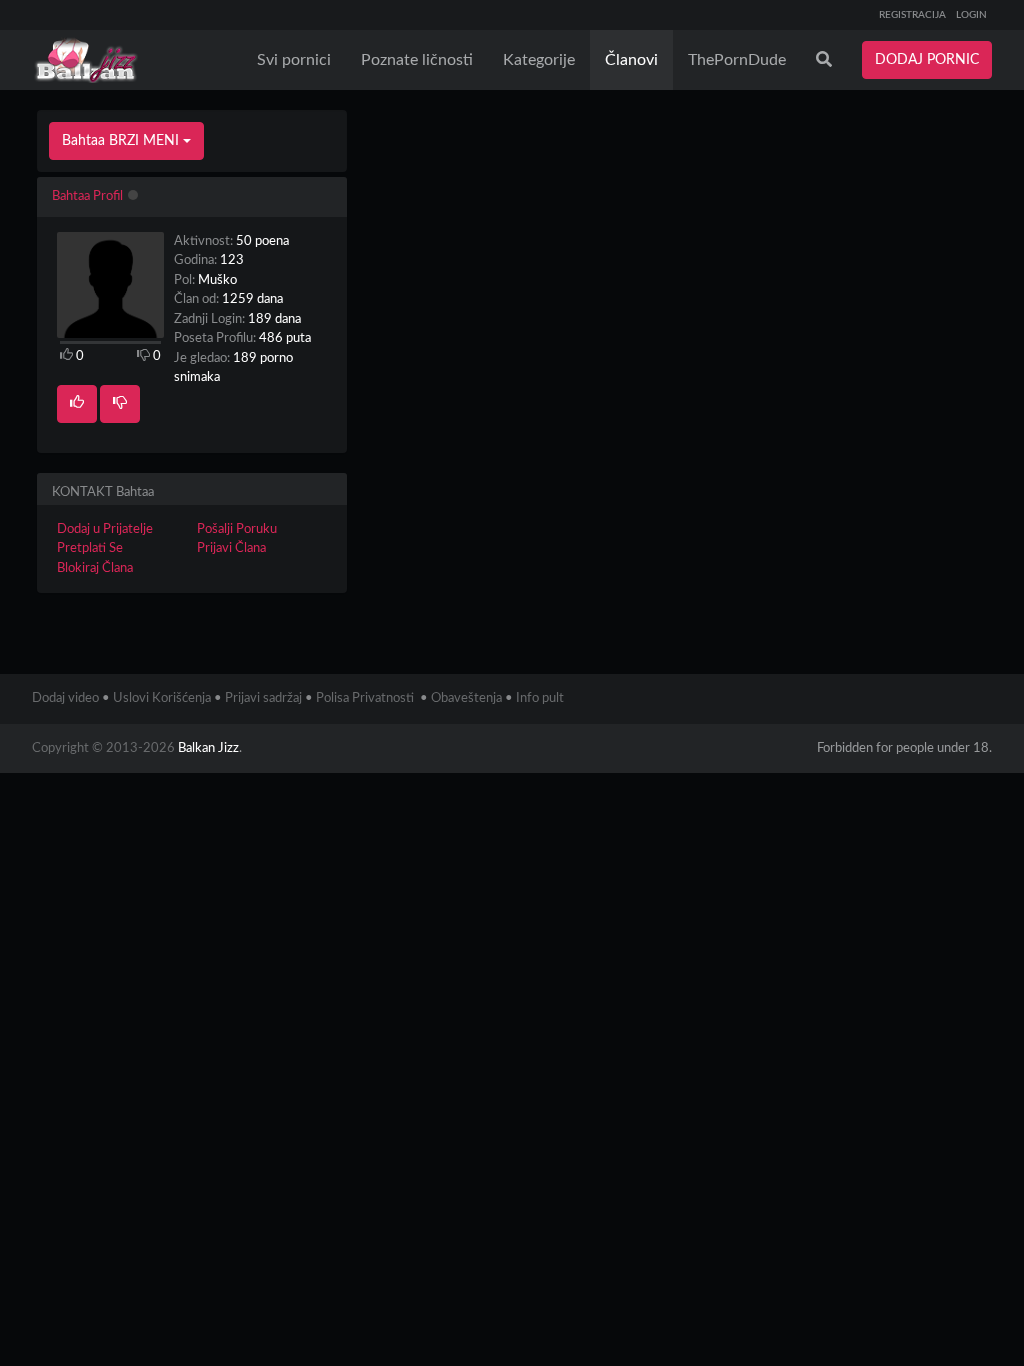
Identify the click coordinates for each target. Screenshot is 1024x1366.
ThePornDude (737, 60)
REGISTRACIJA (912, 15)
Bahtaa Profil (87, 196)
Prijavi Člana (231, 548)
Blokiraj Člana (95, 568)
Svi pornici (294, 60)
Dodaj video (65, 698)
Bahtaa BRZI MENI (122, 141)
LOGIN (971, 15)
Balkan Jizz (208, 748)
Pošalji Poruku (237, 529)
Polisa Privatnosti (365, 698)
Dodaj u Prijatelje (105, 529)
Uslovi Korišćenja (162, 698)
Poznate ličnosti (417, 60)
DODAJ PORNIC (927, 60)
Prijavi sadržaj (263, 698)
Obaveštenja (466, 698)
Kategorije (539, 60)
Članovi (631, 60)
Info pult (540, 698)
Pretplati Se (90, 548)
